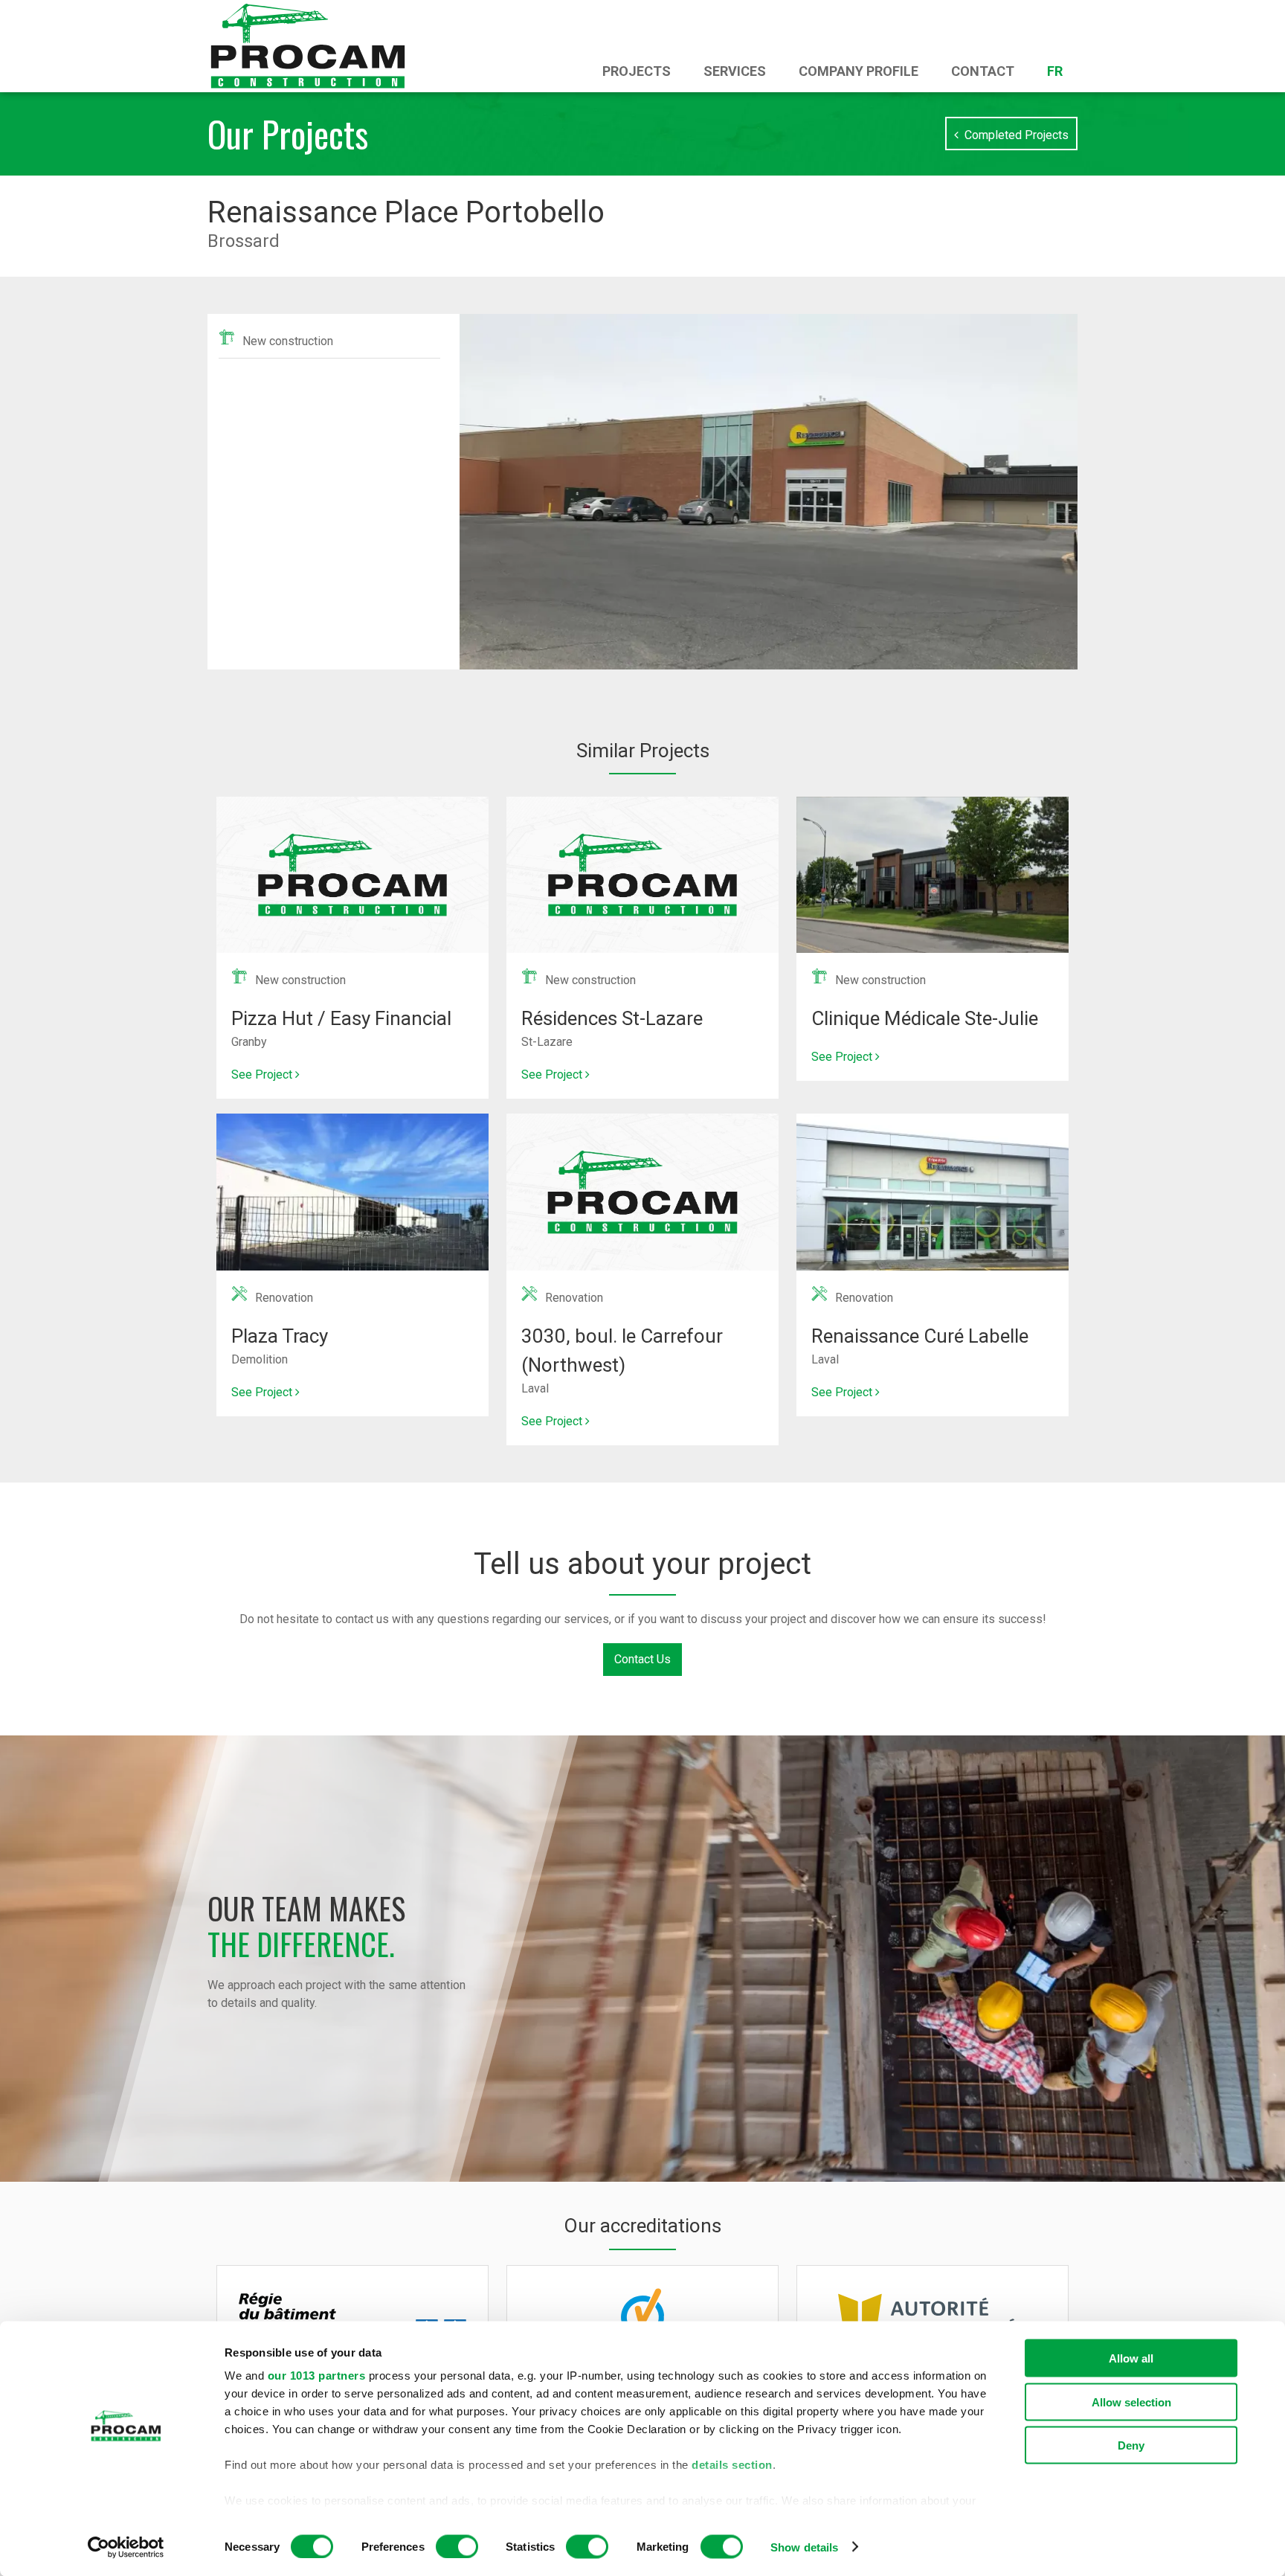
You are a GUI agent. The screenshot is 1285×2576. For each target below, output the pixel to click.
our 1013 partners (317, 2376)
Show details (804, 2547)
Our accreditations (642, 2226)
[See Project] (352, 805)
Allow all (1131, 2358)
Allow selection (1131, 2402)
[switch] (457, 2546)
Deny (1131, 2445)
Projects (637, 71)
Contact (983, 71)
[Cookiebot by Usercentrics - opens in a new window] (126, 2547)
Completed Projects (1014, 135)
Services (735, 71)
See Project (263, 1075)
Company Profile (859, 71)
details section (732, 2465)
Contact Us (642, 1659)
